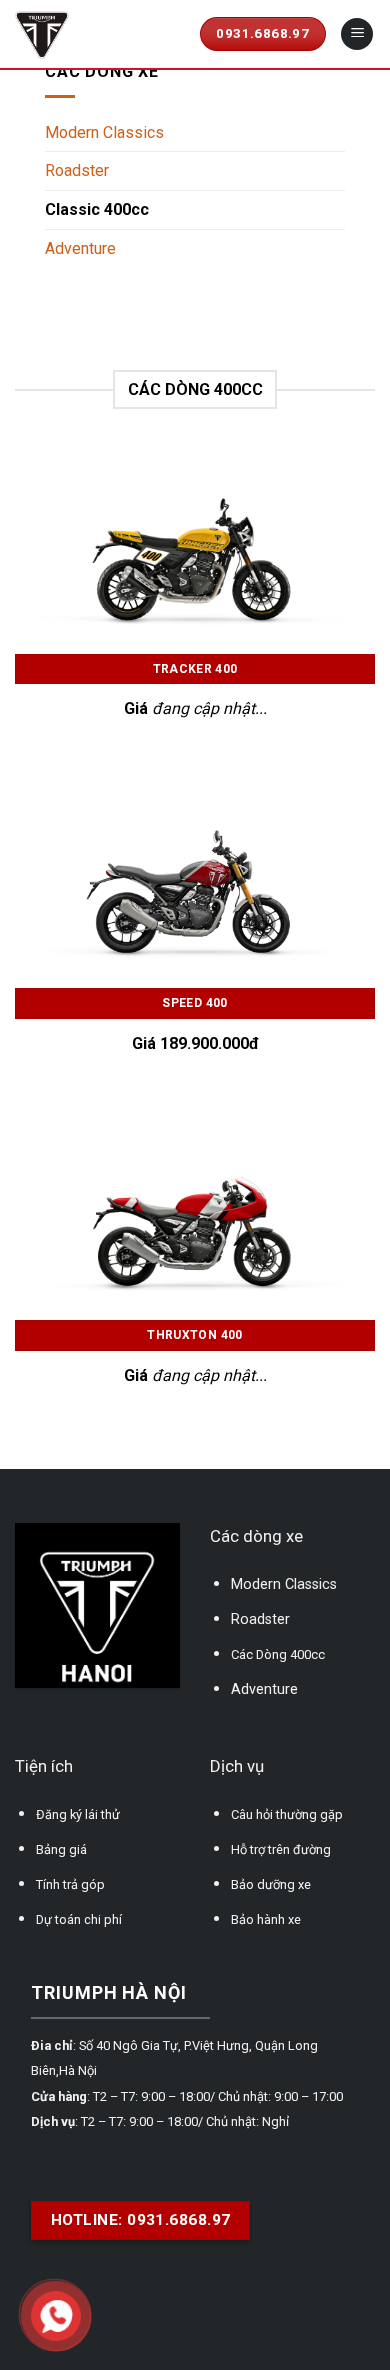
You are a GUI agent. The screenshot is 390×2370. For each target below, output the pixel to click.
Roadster (77, 170)
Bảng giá (61, 1849)
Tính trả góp (70, 1884)
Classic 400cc (97, 209)
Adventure (80, 248)
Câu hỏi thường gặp (287, 1814)
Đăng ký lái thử (78, 1814)
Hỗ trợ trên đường (281, 1849)
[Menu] (357, 34)
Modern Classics (104, 132)
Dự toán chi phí (79, 1919)
